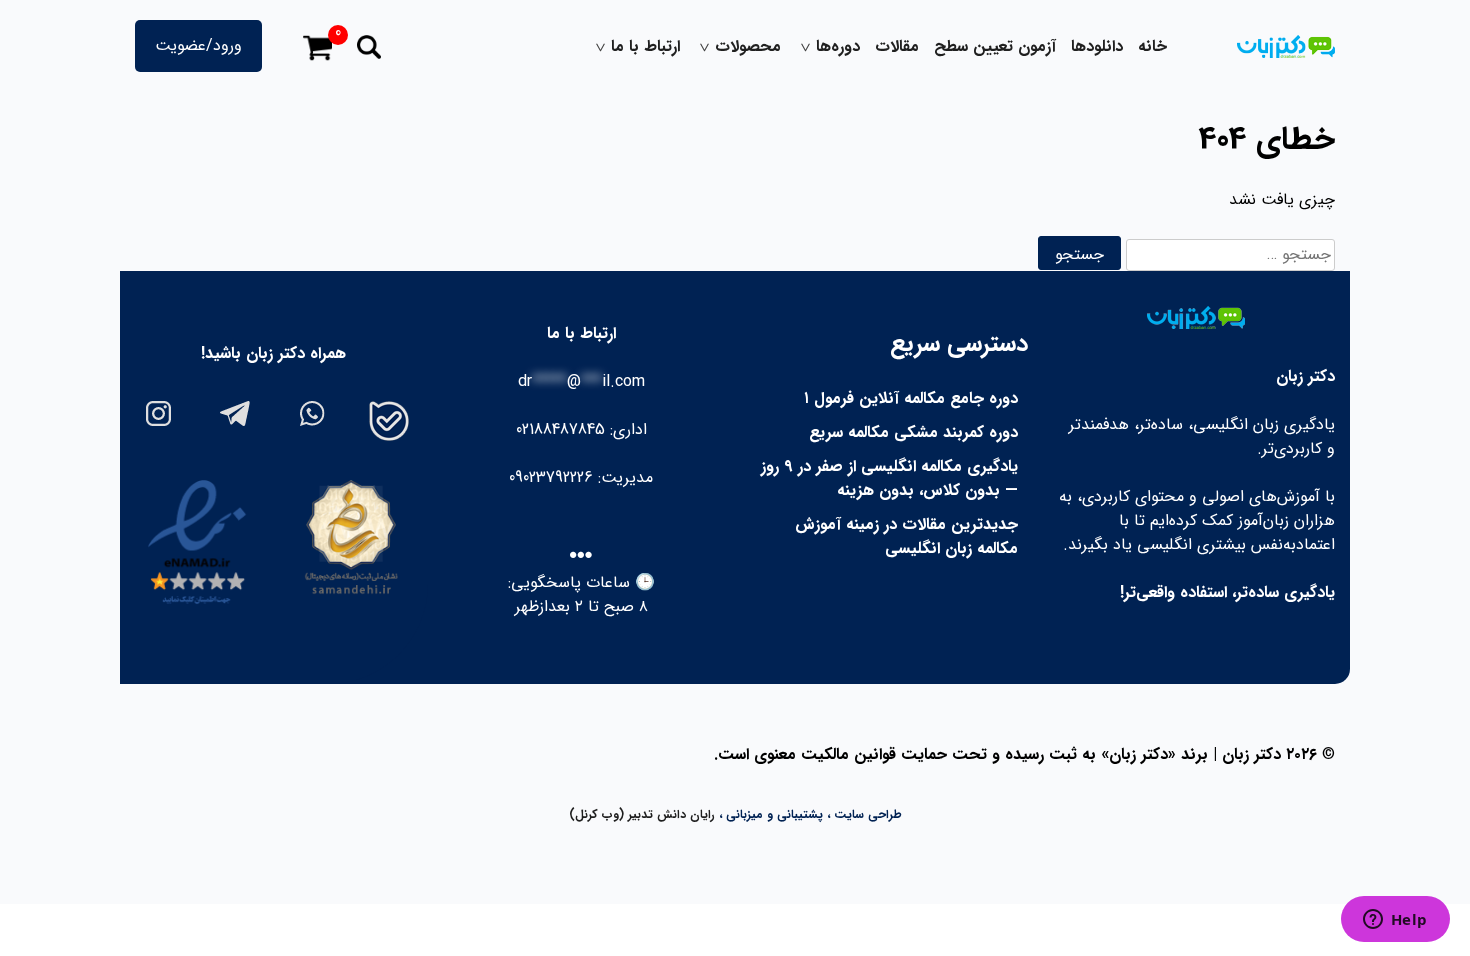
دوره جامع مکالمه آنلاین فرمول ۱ (911, 398)
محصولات (748, 47)
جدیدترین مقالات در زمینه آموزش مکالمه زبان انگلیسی (906, 536)
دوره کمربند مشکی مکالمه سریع (913, 432)
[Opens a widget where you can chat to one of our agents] (1395, 921)
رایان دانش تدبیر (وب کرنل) (642, 814)
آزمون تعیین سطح (995, 47)
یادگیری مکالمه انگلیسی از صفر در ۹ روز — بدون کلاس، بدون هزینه (889, 478)
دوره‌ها (838, 47)
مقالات (897, 47)
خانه (1152, 47)
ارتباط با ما (645, 47)
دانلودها (1097, 47)
